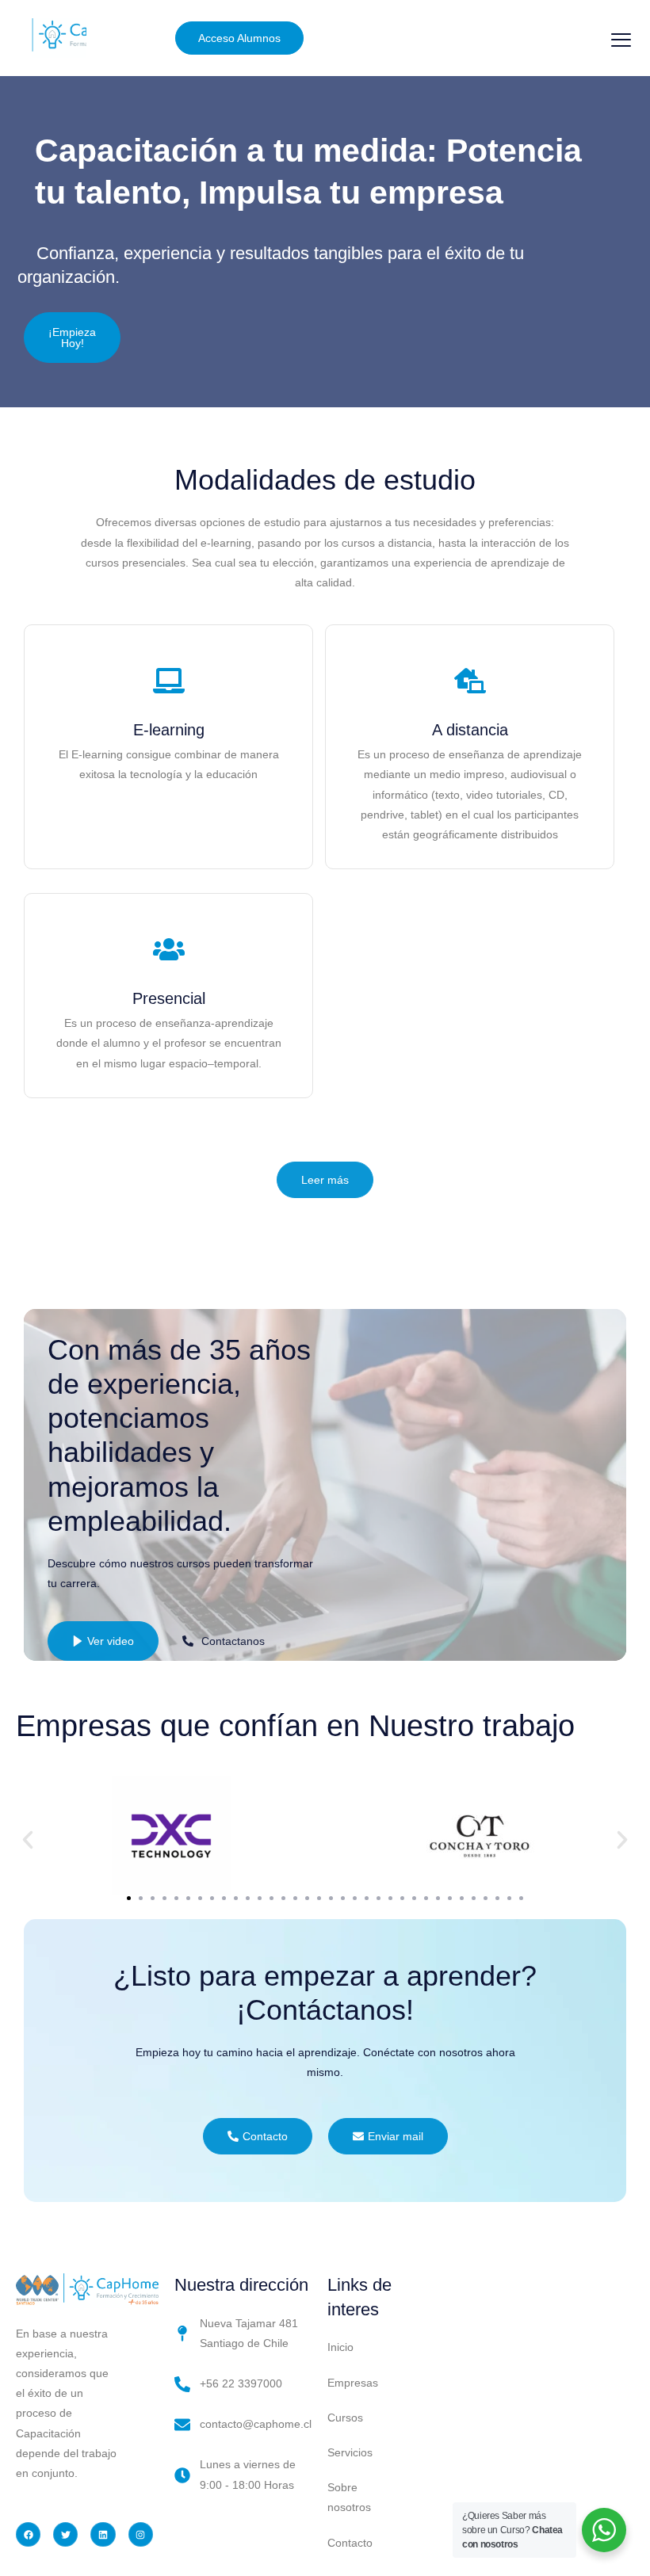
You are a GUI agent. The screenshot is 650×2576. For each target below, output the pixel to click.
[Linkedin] (103, 2534)
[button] (28, 1840)
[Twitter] (65, 2534)
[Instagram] (141, 2534)
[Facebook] (28, 2534)
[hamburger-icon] (621, 40)
